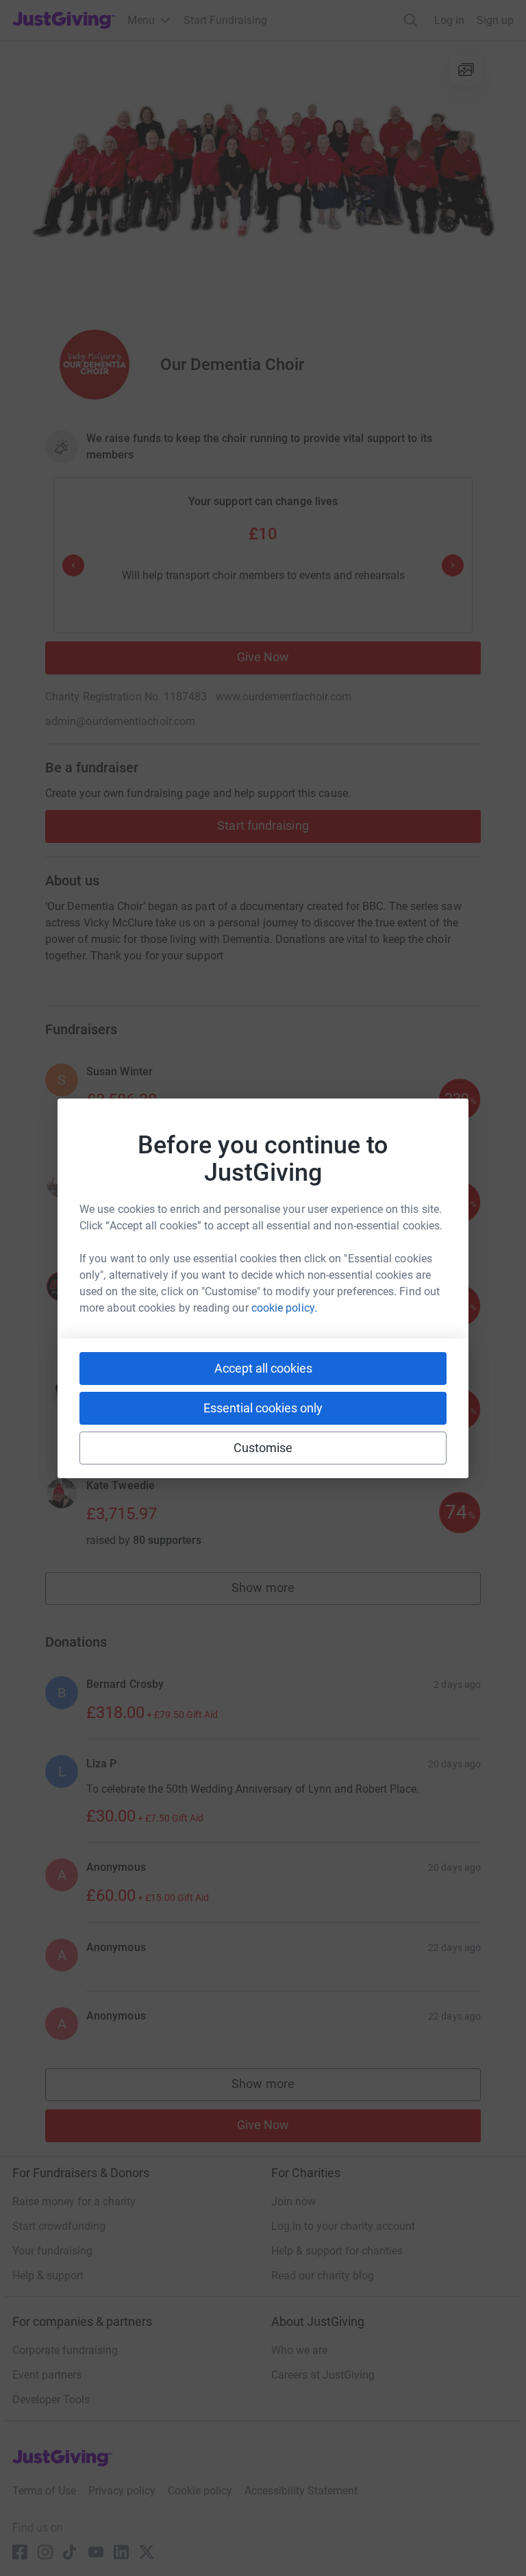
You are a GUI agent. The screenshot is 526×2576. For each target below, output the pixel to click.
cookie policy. (284, 1308)
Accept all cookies (263, 1368)
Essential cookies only (263, 1408)
